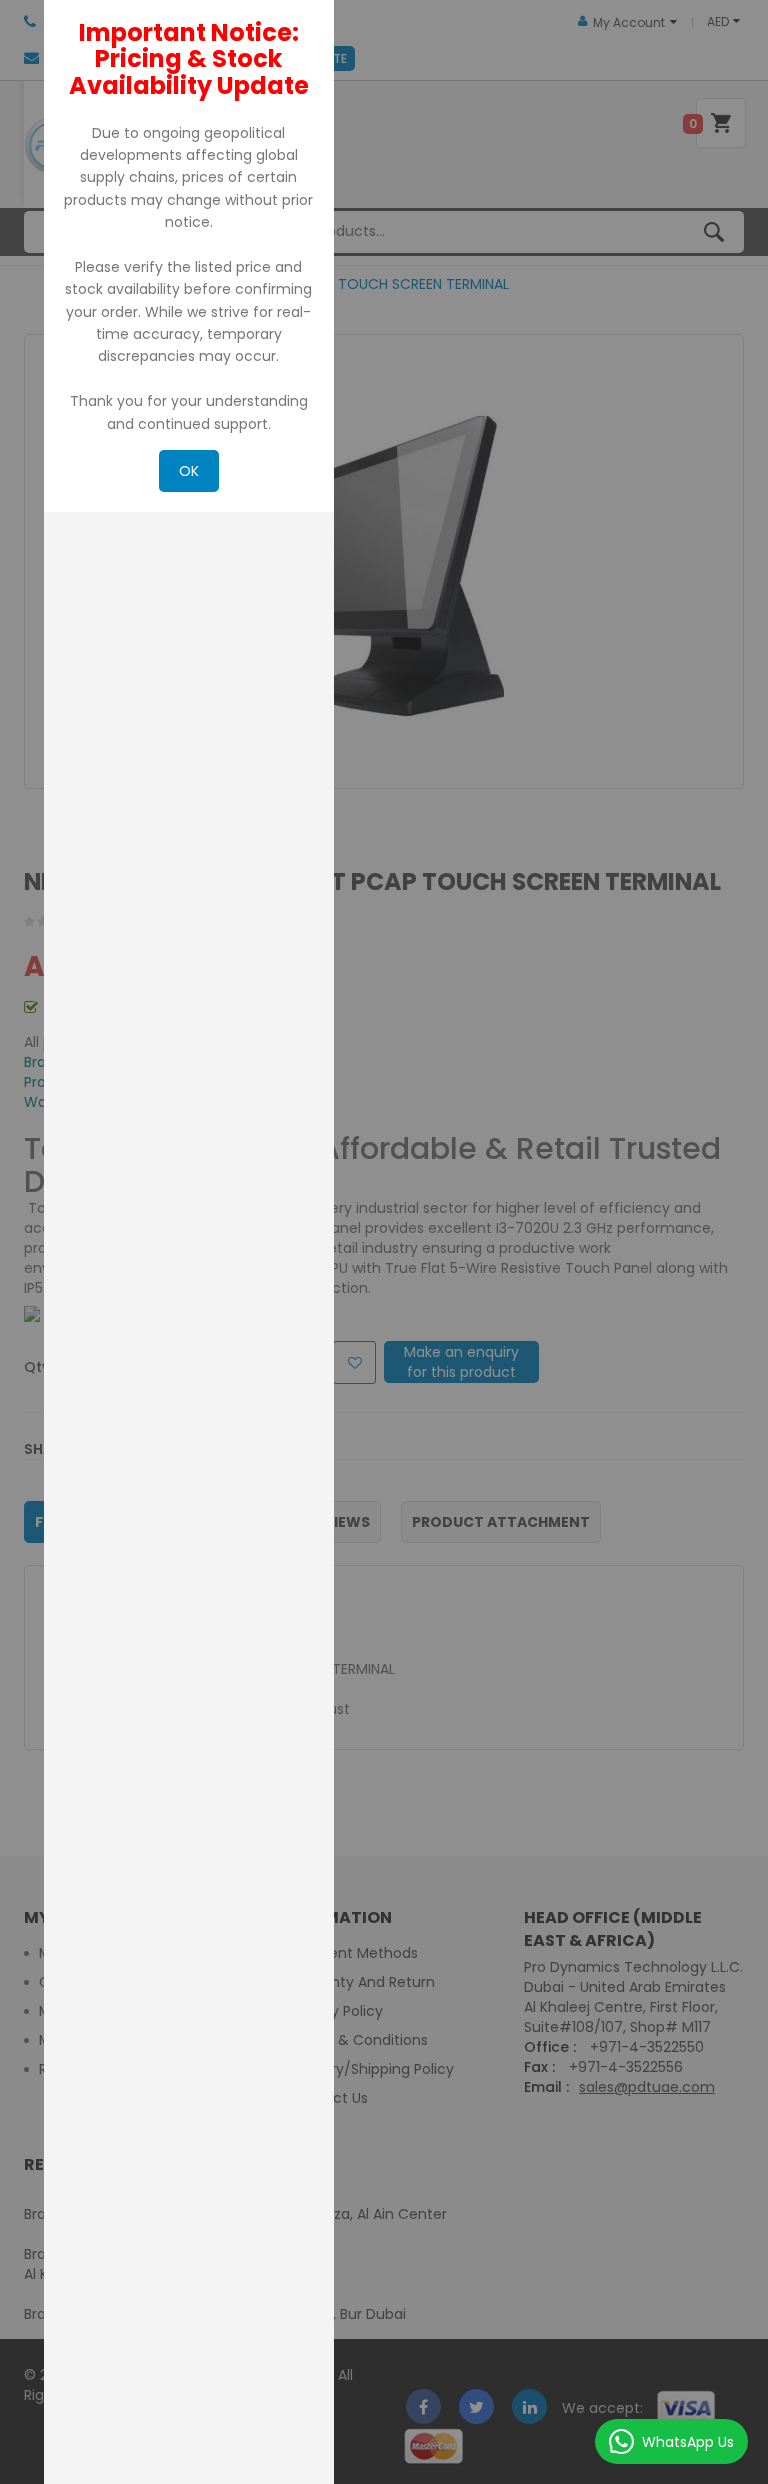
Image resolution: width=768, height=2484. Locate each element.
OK (189, 471)
